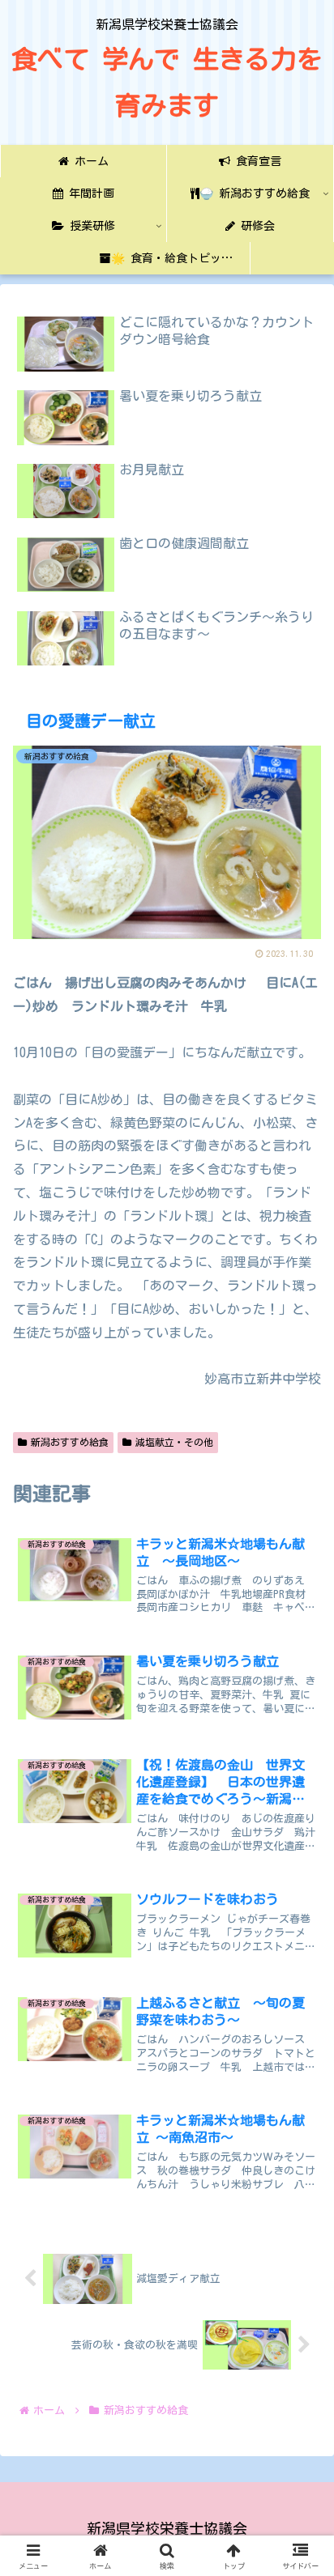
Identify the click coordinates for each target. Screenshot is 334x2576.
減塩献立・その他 (174, 1442)
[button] (299, 2153)
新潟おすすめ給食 (70, 1442)
